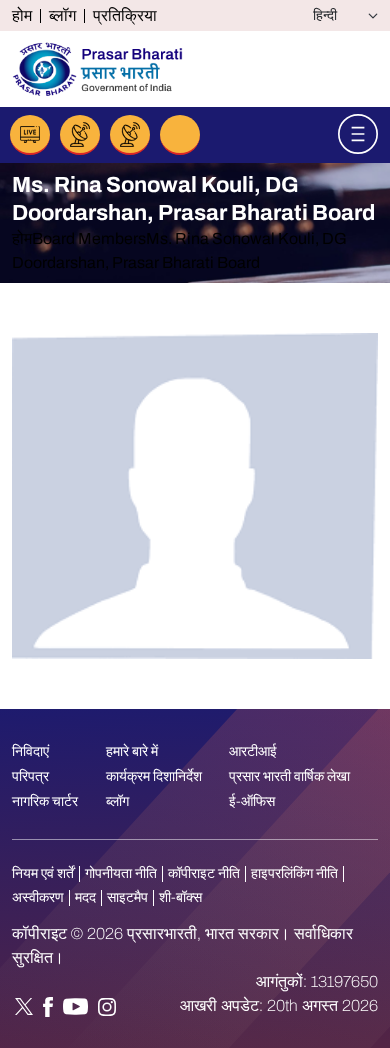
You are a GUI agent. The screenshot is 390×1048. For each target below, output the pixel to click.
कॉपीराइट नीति (204, 873)
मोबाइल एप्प (180, 135)
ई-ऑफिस (252, 801)
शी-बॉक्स (180, 897)
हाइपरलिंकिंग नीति (294, 873)
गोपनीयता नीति (121, 873)
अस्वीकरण (38, 897)
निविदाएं (30, 751)
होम (22, 16)
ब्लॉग (62, 16)
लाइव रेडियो (30, 135)
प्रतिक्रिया (125, 16)
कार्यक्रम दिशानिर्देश (154, 776)
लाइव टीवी (80, 135)
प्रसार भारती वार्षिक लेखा (289, 776)
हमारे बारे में (132, 751)
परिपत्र (30, 776)
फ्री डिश (130, 135)
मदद (85, 897)
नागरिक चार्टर (45, 801)
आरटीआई (253, 751)
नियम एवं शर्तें (43, 873)
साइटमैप (127, 897)
